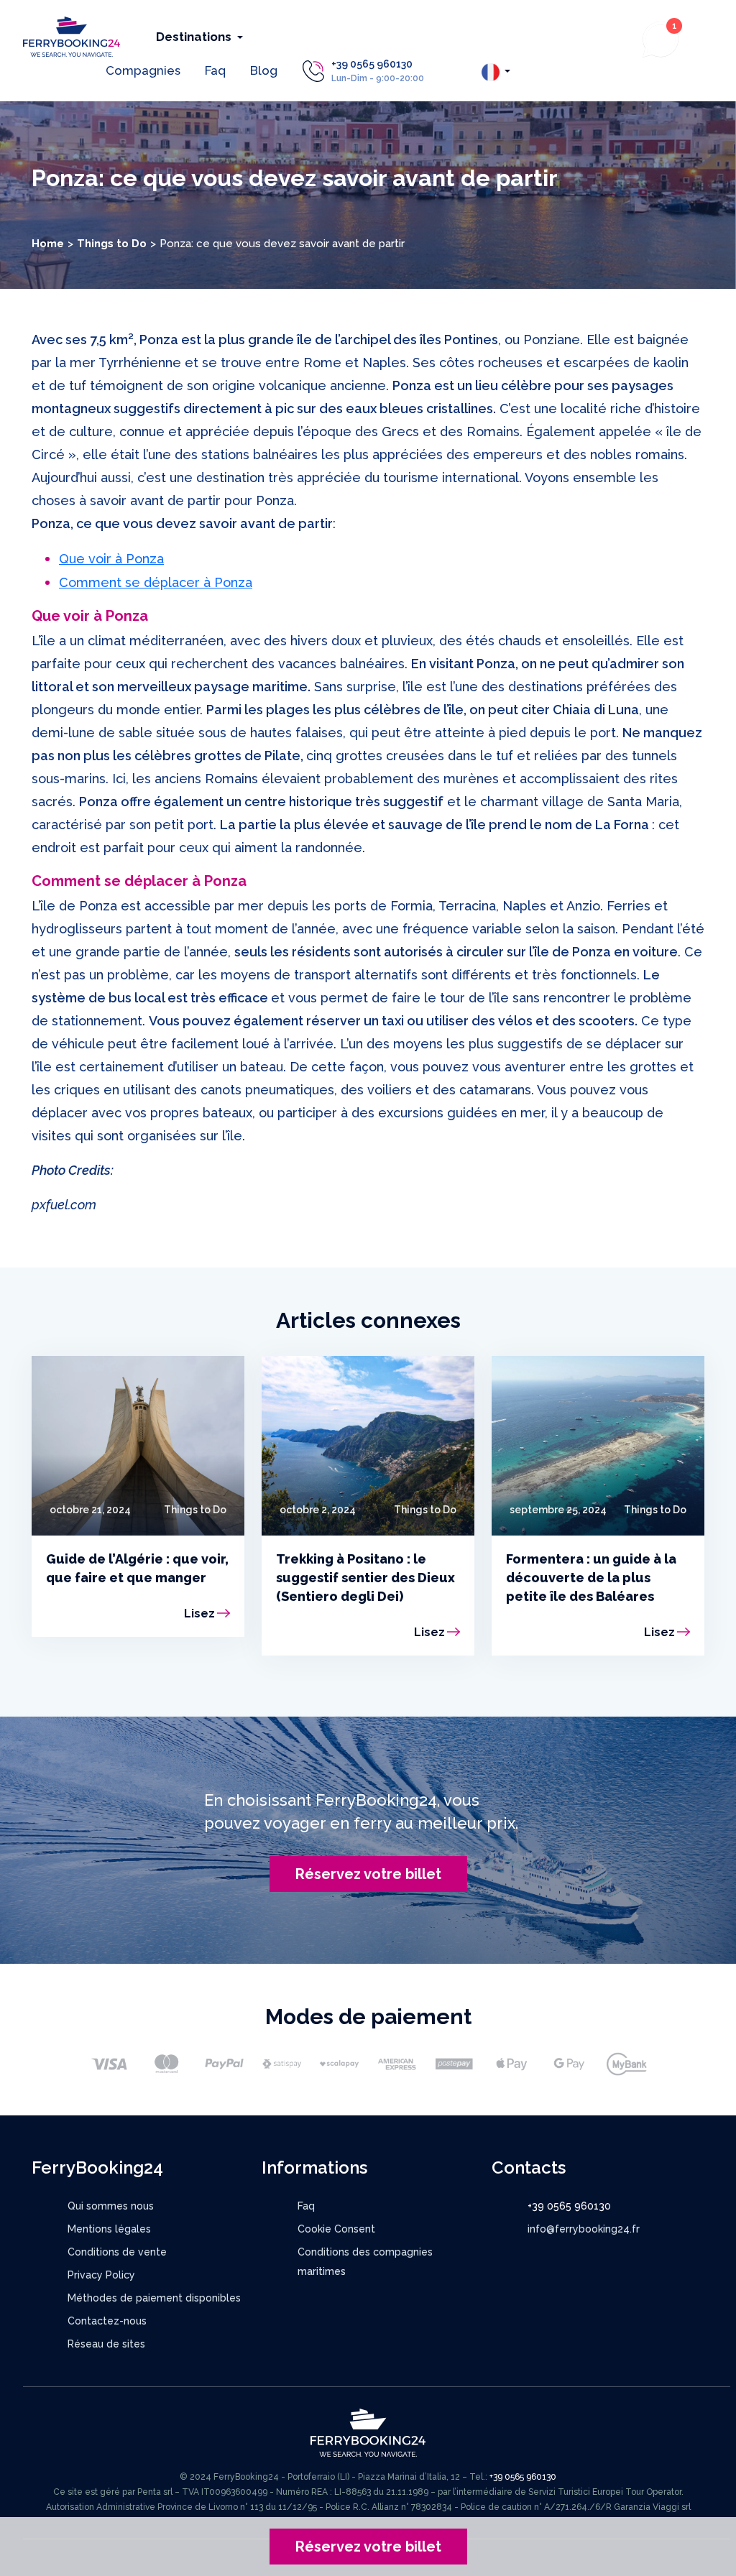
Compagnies (143, 70)
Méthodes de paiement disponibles (154, 2298)
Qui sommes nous (111, 2206)
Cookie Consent (336, 2229)
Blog (264, 70)
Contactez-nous (107, 2321)
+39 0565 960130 (372, 64)
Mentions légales (109, 2229)
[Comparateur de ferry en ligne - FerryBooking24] (72, 36)
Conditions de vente (117, 2252)
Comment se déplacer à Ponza (156, 582)
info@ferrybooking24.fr (584, 2229)
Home (48, 244)
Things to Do (112, 244)
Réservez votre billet (368, 1874)
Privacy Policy (101, 2275)
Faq (215, 70)
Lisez (199, 1614)
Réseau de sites (106, 2344)
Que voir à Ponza (111, 559)
